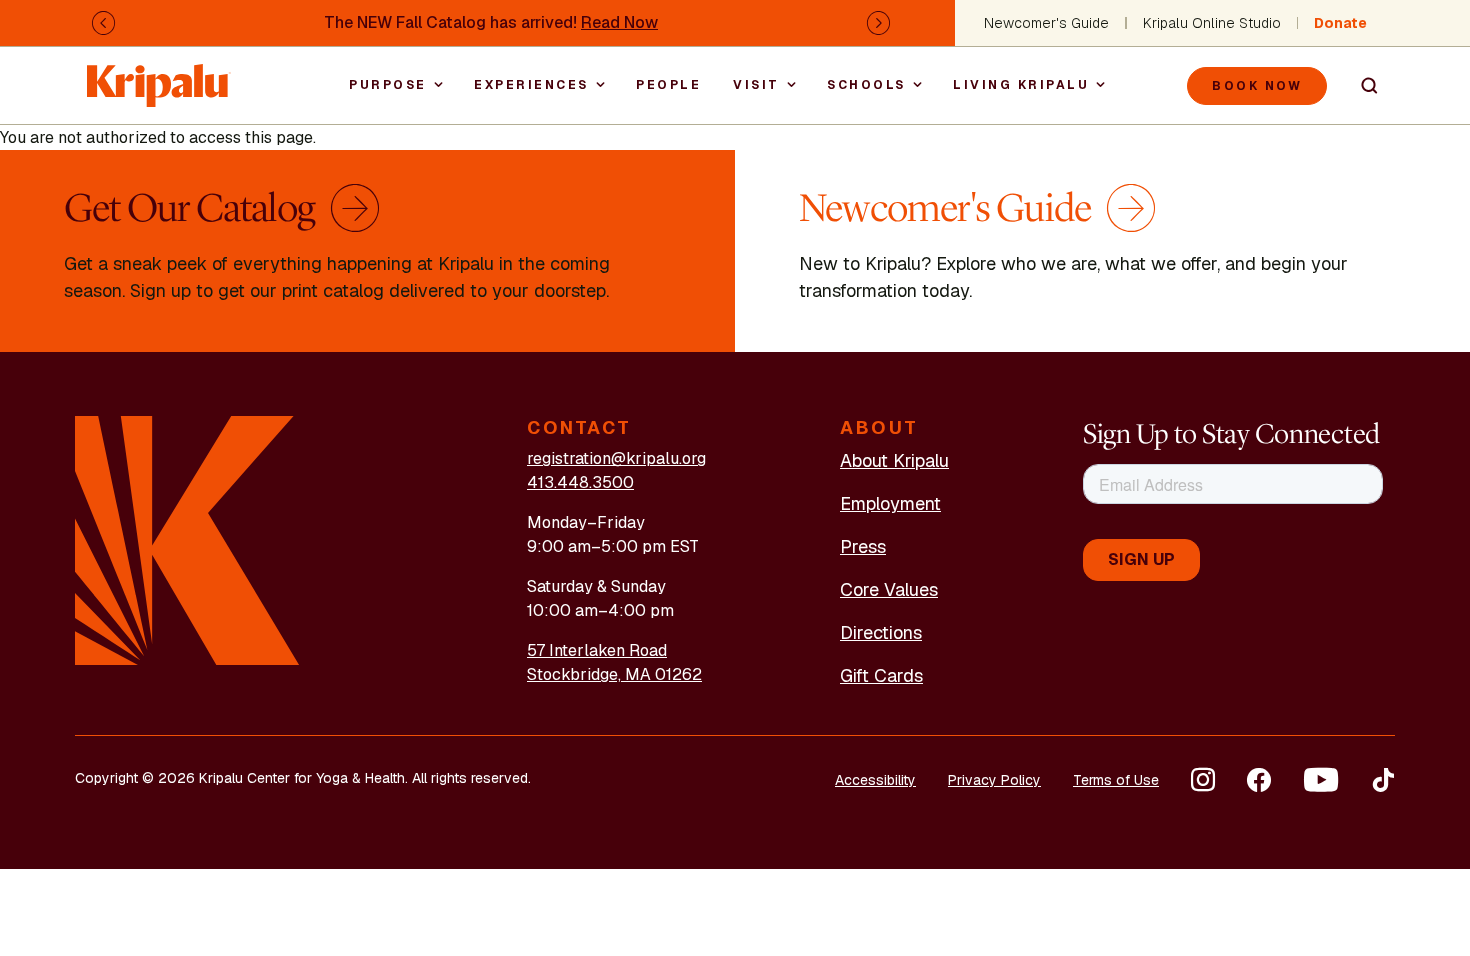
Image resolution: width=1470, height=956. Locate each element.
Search (1361, 86)
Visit (756, 85)
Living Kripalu (1021, 85)
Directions (881, 632)
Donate (1340, 23)
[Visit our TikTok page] (1383, 780)
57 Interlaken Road (597, 650)
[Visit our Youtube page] (1321, 780)
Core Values (889, 589)
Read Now (619, 22)
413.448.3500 (580, 482)
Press (863, 546)
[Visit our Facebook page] (1259, 780)
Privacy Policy (994, 780)
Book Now (1257, 86)
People (668, 85)
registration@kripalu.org (616, 458)
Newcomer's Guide (1046, 23)
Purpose (388, 85)
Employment (890, 503)
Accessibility (875, 780)
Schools (866, 85)
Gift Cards (881, 675)
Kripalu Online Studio (1212, 23)
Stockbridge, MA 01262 (614, 674)
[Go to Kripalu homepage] (187, 539)
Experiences (531, 85)
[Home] (159, 75)
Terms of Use (1116, 780)
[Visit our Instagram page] (1203, 780)
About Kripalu (894, 460)
